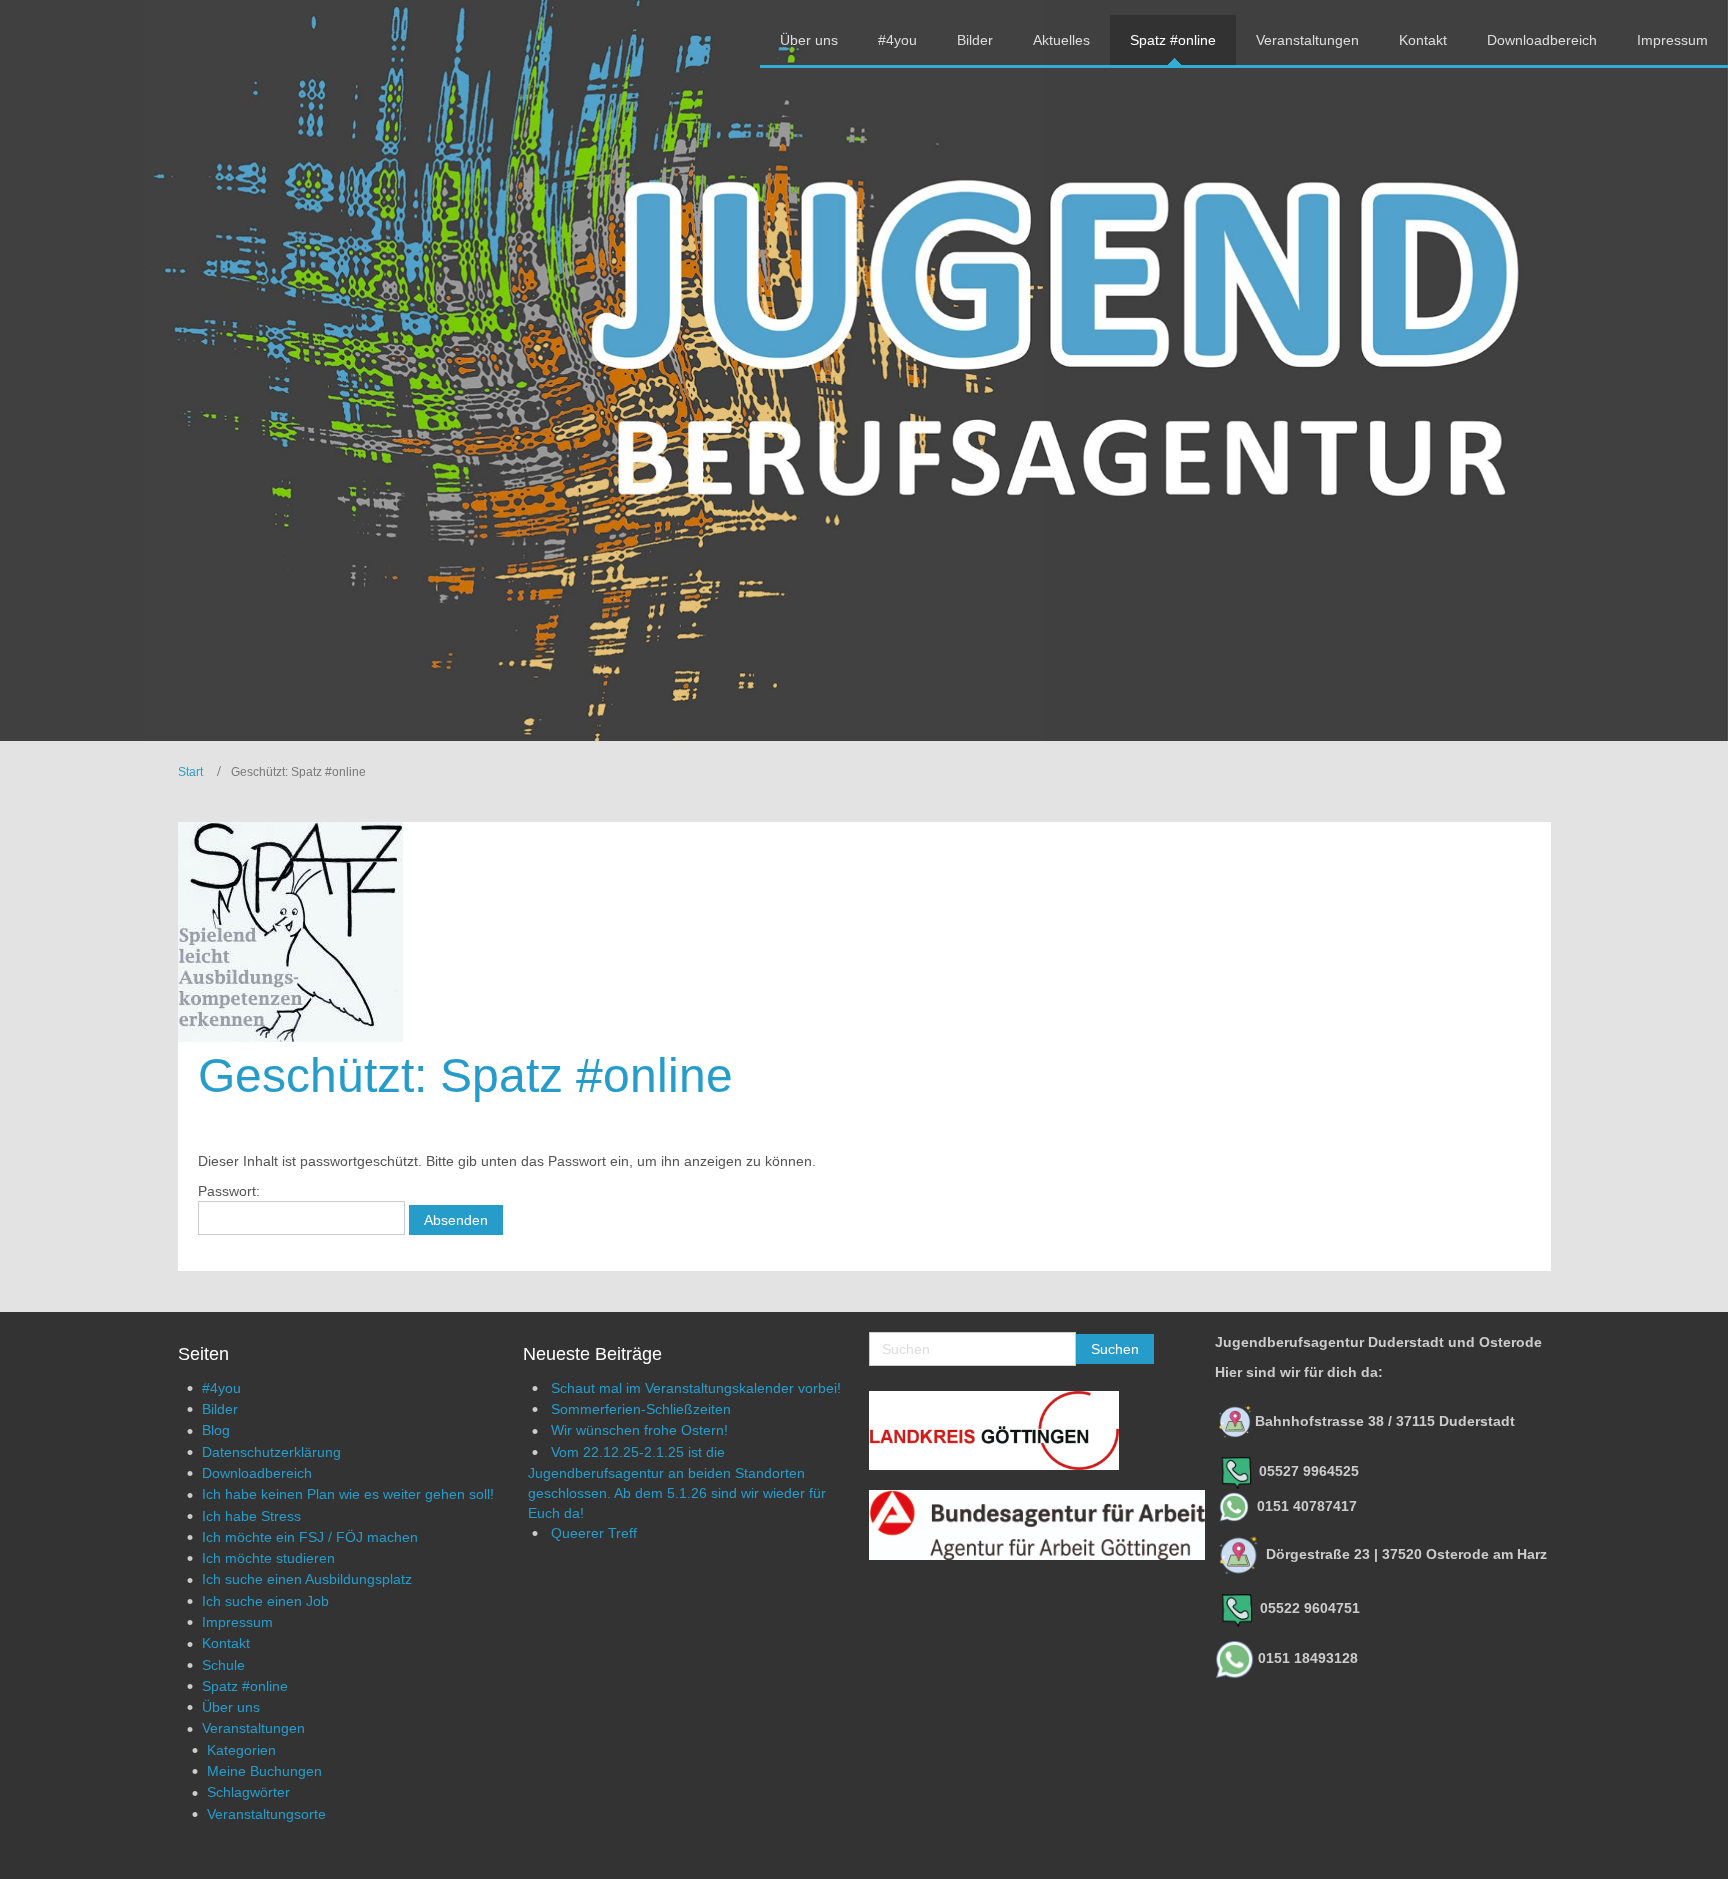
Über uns (231, 1707)
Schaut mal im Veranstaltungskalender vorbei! (696, 1388)
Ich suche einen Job (265, 1601)
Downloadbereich (257, 1473)
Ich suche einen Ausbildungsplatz (307, 1579)
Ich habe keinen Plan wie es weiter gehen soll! (348, 1494)
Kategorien (241, 1750)
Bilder (220, 1409)
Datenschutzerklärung (271, 1452)
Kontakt (226, 1643)
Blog (216, 1430)
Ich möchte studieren (268, 1558)
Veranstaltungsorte (266, 1814)
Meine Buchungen (264, 1771)
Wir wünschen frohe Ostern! (639, 1430)
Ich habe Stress (251, 1516)
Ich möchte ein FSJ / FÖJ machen (310, 1537)
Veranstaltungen (253, 1728)
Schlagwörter (248, 1792)
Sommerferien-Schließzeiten (641, 1409)
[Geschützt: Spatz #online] (290, 932)
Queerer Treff (594, 1533)
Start (190, 772)
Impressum (237, 1622)
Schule (223, 1665)
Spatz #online (245, 1686)
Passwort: (229, 1191)
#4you (221, 1388)
